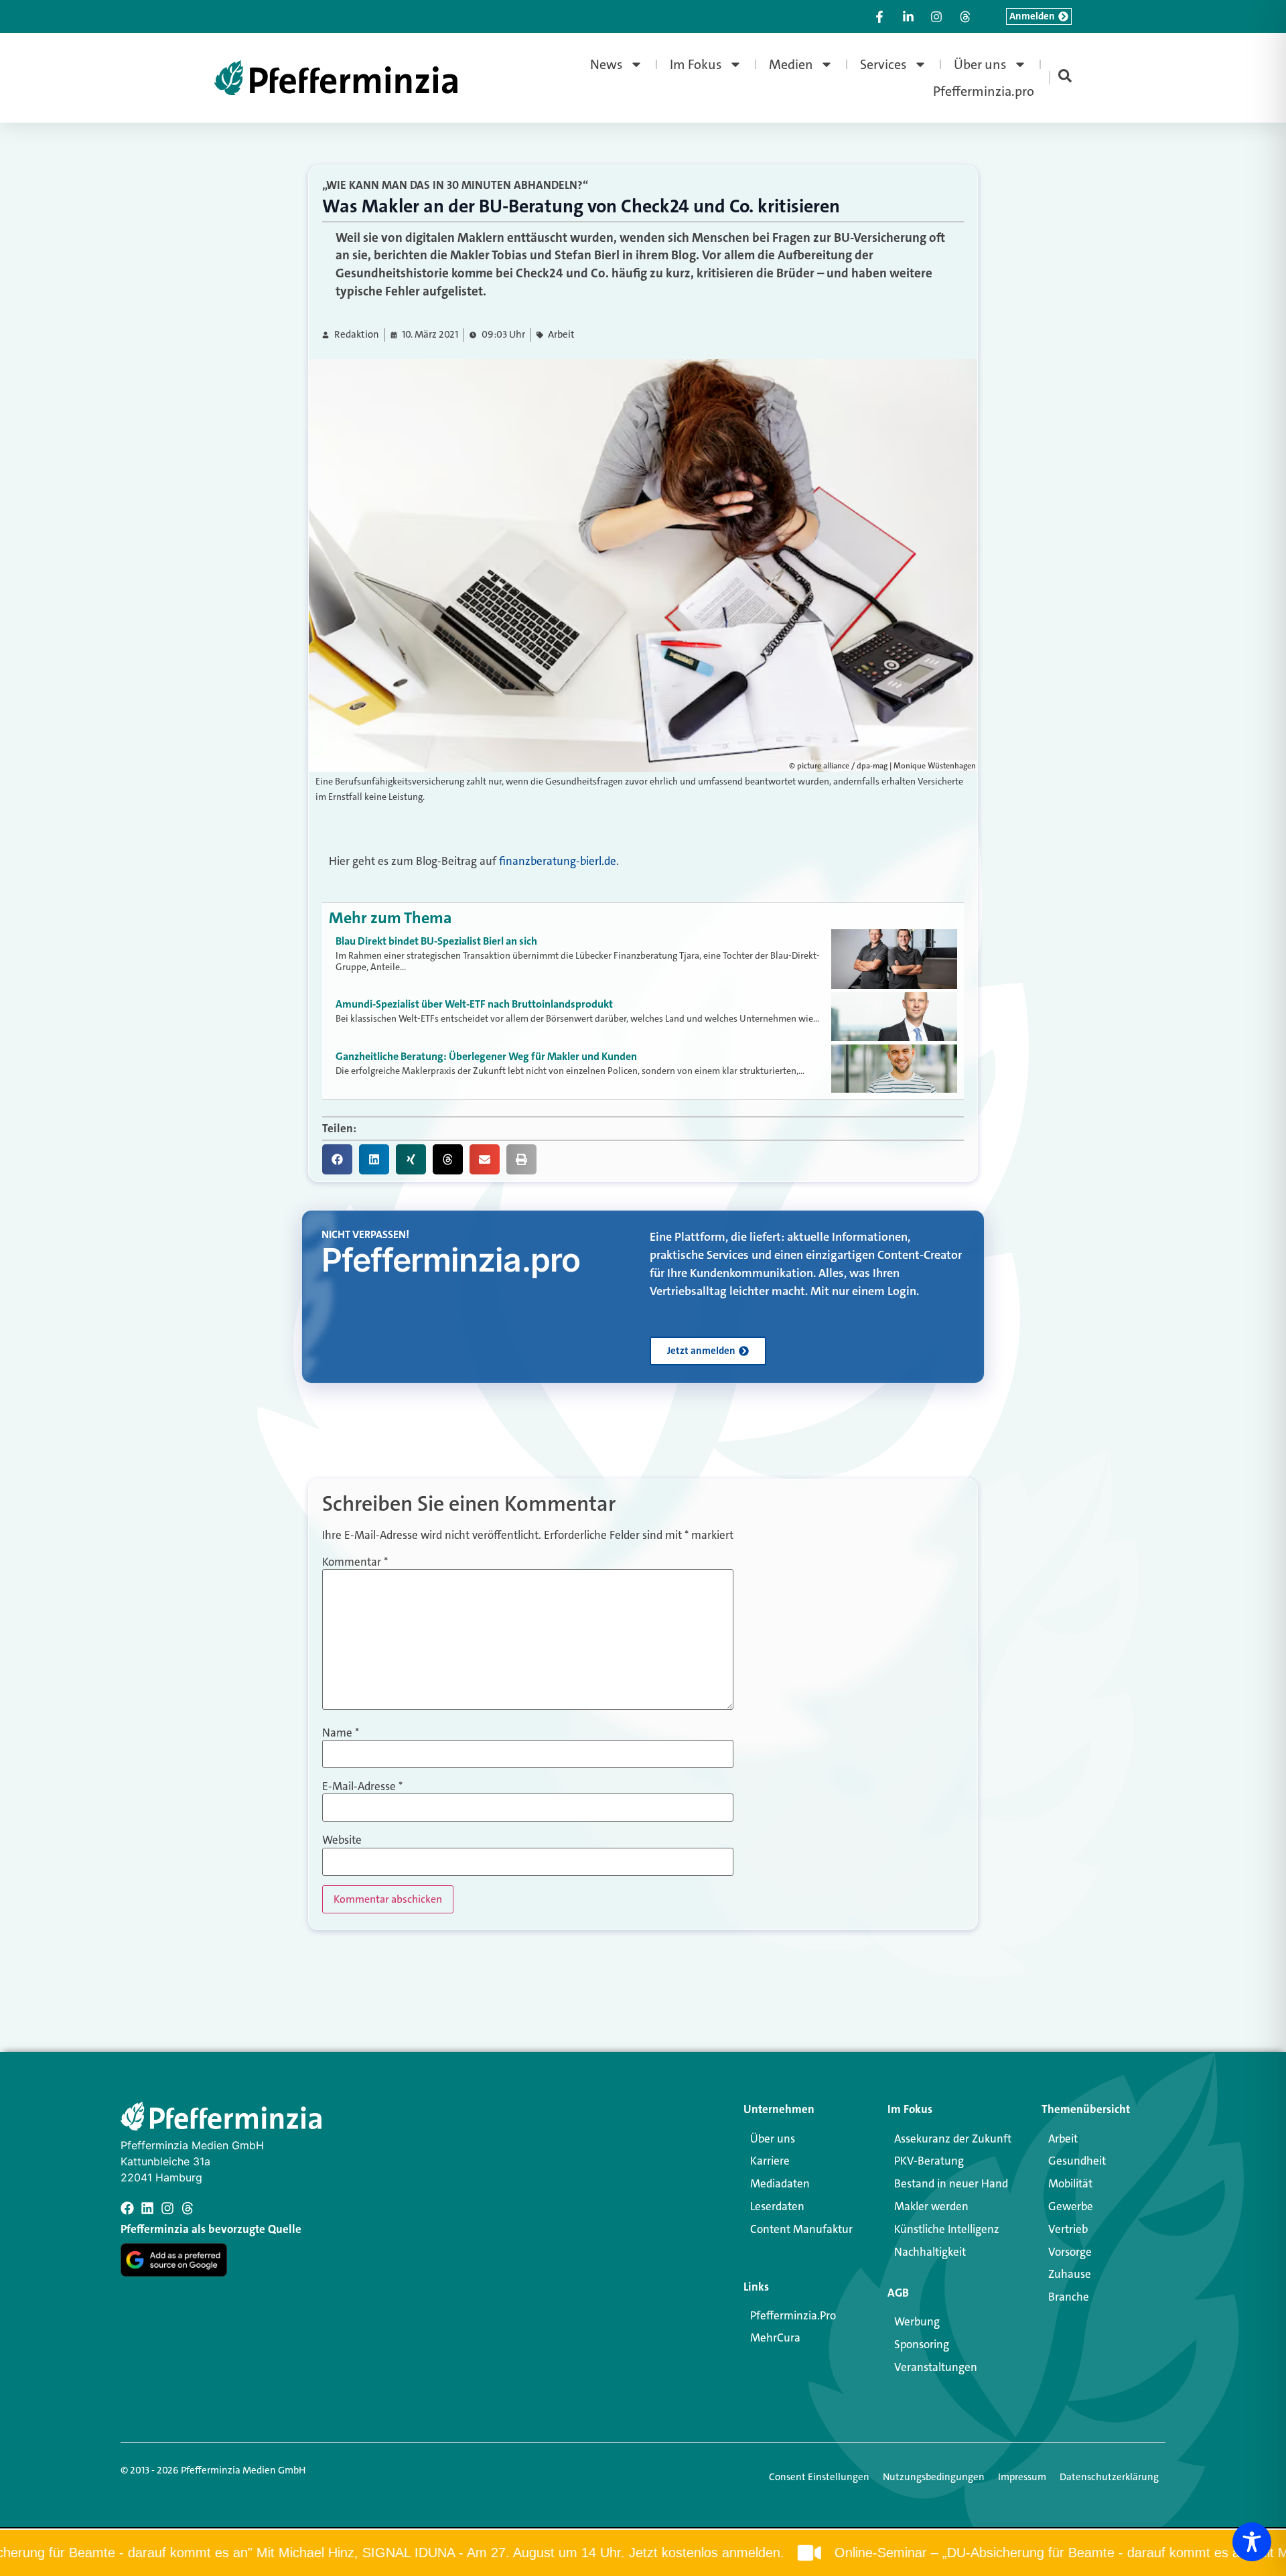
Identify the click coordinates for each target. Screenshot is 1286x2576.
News (606, 64)
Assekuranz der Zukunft (953, 2139)
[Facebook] (127, 2208)
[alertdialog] (643, 2553)
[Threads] (188, 2208)
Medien (791, 64)
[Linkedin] (147, 2208)
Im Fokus (696, 64)
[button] (337, 1159)
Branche (1069, 2297)
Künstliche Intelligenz (947, 2229)
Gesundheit (1077, 2161)
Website (342, 1840)
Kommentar (355, 1562)
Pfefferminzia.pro (984, 91)
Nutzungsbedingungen (934, 2477)
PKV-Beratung (929, 2161)
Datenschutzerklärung (1109, 2477)
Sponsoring (922, 2344)
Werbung (917, 2321)
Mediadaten (780, 2183)
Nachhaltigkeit (930, 2252)
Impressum (1022, 2477)
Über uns (980, 64)
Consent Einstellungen (819, 2477)
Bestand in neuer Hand (951, 2183)
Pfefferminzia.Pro (793, 2315)
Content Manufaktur (801, 2229)
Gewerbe (1071, 2206)
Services (883, 64)
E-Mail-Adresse (362, 1786)
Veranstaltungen (936, 2367)
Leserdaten (777, 2206)
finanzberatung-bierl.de (558, 861)
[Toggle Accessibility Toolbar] (1252, 2542)
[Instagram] (167, 2208)
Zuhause (1070, 2274)
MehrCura (775, 2337)
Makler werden (931, 2206)
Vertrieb (1068, 2229)
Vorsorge (1070, 2252)
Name (341, 1733)
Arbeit (561, 335)
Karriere (770, 2161)
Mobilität (1070, 2183)
